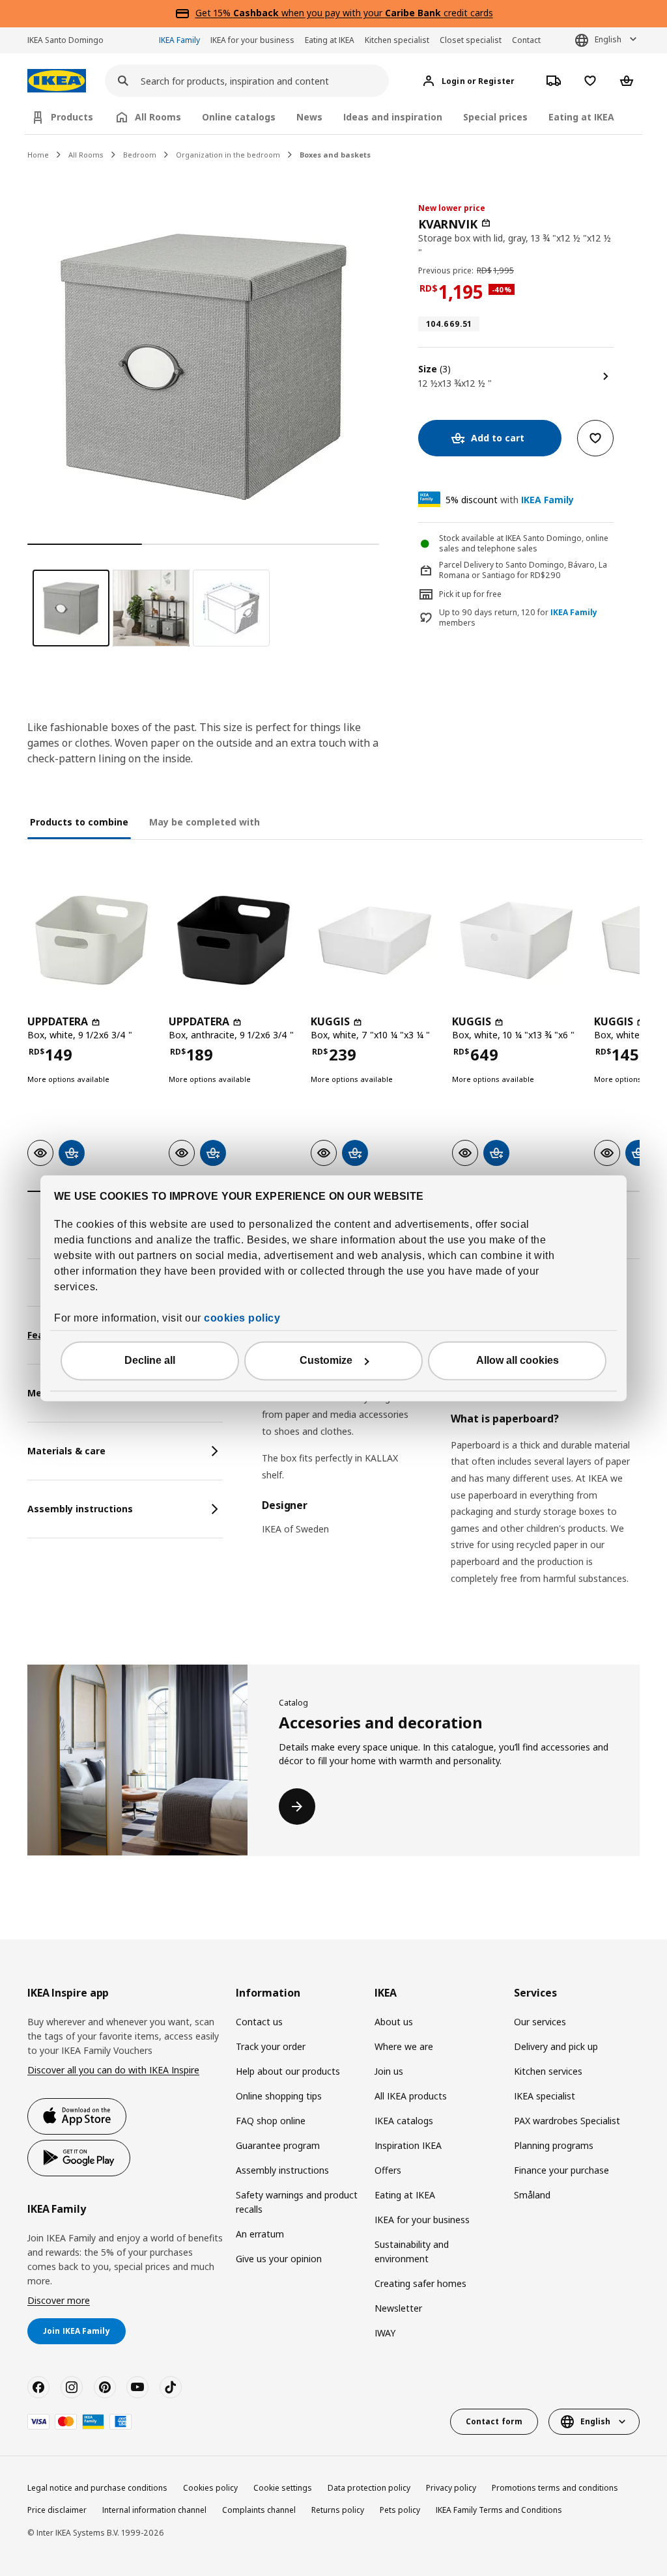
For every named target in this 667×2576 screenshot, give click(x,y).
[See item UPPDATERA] (92, 940)
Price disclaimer (57, 2510)
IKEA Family (179, 40)
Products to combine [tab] (79, 822)
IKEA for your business (252, 40)
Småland (532, 2195)
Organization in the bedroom (228, 155)
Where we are (404, 2046)
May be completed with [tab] (205, 822)
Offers (388, 2170)
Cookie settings (283, 2488)
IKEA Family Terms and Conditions (499, 2510)
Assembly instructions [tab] (80, 1509)
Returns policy (338, 2510)
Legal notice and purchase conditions (97, 2488)
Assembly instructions (282, 2170)
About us (394, 2022)
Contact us (259, 2022)
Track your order (271, 2046)
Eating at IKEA (330, 40)
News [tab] (309, 117)
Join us (389, 2071)
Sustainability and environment (412, 2251)
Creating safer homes (420, 2283)
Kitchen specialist (397, 40)
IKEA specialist (545, 2096)
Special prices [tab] (495, 117)
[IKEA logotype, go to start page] (57, 81)
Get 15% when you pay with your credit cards (344, 13)
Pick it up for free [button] (470, 594)
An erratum (260, 2234)
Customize (326, 1360)
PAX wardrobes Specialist (567, 2121)
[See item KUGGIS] (375, 940)
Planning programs (554, 2145)
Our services (540, 2022)
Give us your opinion (279, 2259)
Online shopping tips (279, 2096)
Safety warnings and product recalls (297, 2202)
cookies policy (242, 1318)
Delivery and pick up (556, 2046)
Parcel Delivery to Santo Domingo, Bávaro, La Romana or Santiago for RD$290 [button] (523, 570)
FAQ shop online (271, 2121)
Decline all (150, 1360)
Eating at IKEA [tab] (581, 117)
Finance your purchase (561, 2170)
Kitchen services (548, 2071)
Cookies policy (210, 2488)
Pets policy (400, 2510)
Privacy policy (451, 2488)
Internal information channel (154, 2510)
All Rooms (86, 155)
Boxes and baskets (335, 155)
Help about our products (288, 2071)
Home (38, 155)
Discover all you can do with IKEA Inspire (113, 2070)
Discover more (59, 2300)
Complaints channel (259, 2510)
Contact (526, 40)
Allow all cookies (518, 1360)
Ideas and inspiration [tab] (393, 117)
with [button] (510, 500)
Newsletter (398, 2308)
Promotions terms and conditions (555, 2488)
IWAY (385, 2333)
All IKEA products (411, 2096)
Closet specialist (471, 40)
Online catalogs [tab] (239, 117)
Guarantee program (278, 2145)
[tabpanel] (451, 1462)
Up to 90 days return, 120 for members (518, 618)
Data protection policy (369, 2488)
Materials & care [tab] (66, 1451)
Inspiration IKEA (408, 2145)
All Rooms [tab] (158, 117)
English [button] (608, 39)
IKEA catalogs (404, 2121)
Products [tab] (72, 117)
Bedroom (140, 155)
